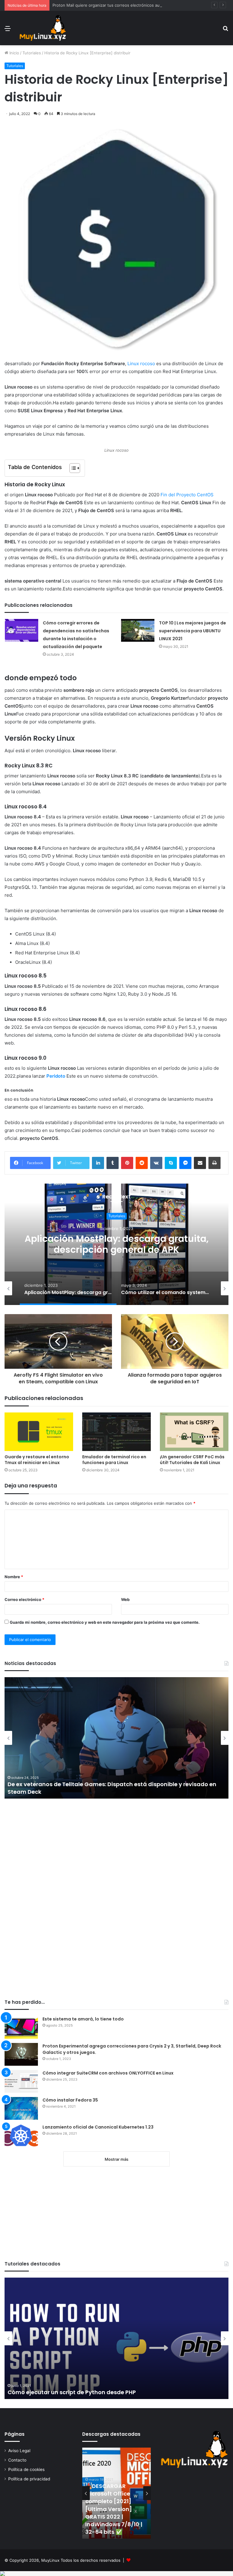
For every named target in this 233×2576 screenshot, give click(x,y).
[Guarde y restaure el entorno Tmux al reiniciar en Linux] (39, 1432)
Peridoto (56, 1076)
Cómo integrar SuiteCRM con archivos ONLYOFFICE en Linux (108, 2073)
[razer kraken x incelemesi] (116, 2574)
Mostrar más (116, 2159)
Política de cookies (26, 2469)
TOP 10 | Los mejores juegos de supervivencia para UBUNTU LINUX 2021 (192, 631)
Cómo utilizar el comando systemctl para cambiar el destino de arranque (117, 1244)
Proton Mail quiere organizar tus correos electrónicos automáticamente (120, 5)
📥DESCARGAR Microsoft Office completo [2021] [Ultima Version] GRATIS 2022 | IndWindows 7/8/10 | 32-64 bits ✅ (114, 2509)
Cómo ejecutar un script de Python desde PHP (72, 2392)
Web (125, 1599)
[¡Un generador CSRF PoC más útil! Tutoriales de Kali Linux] (194, 1432)
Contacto (17, 2460)
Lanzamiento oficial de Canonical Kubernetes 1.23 (98, 2127)
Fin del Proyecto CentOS (187, 495)
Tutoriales (32, 53)
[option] (116, 1244)
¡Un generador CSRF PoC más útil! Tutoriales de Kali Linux (192, 1460)
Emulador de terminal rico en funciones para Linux (114, 1460)
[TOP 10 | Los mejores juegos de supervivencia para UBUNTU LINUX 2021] (138, 630)
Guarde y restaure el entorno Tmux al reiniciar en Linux (37, 1460)
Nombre (14, 1577)
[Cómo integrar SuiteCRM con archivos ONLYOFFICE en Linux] (21, 2081)
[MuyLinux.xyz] (43, 28)
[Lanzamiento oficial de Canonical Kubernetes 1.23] (21, 2135)
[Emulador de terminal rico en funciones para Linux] (116, 1432)
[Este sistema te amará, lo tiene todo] (21, 2027)
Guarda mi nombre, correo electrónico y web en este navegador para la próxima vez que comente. (105, 1622)
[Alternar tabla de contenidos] (72, 468)
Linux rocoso (141, 364)
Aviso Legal (19, 2451)
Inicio (14, 53)
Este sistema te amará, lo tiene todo (83, 2019)
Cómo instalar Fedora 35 (70, 2100)
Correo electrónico (24, 1599)
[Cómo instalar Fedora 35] (21, 2108)
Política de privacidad (29, 2479)
